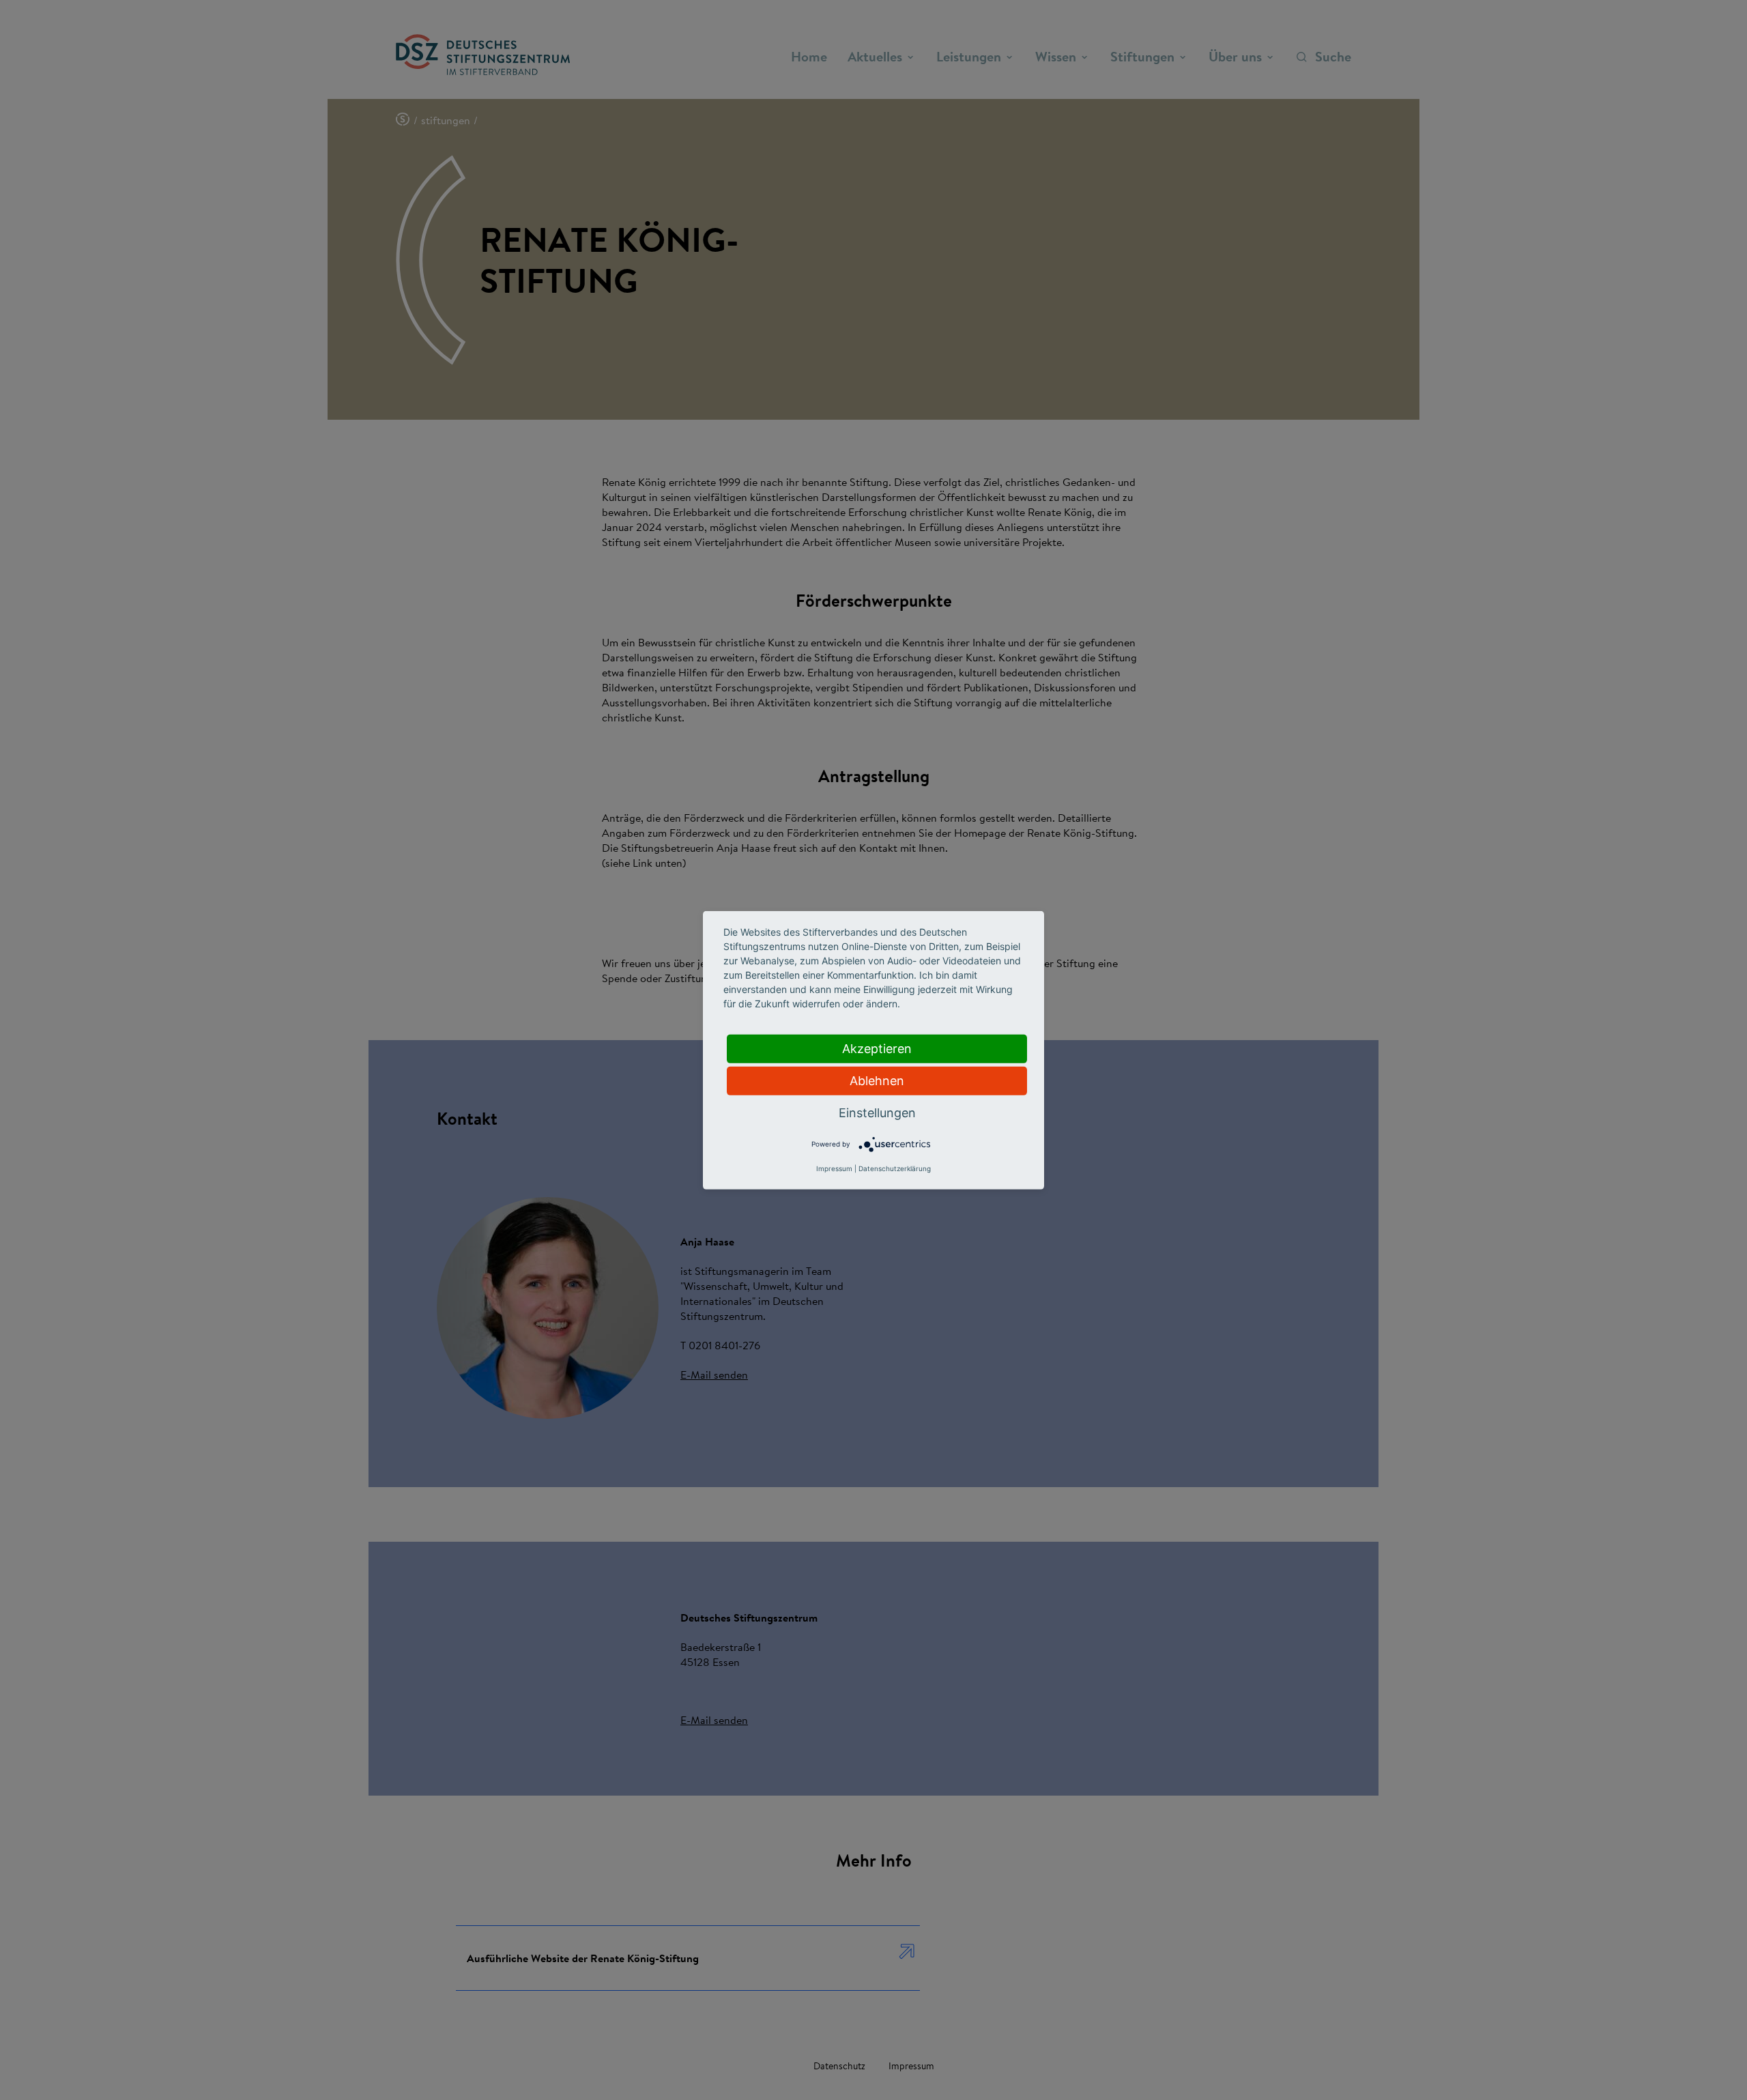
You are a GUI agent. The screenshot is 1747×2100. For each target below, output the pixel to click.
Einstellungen (877, 1112)
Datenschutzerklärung (895, 1168)
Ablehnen (877, 1080)
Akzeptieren (877, 1048)
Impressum (834, 1168)
